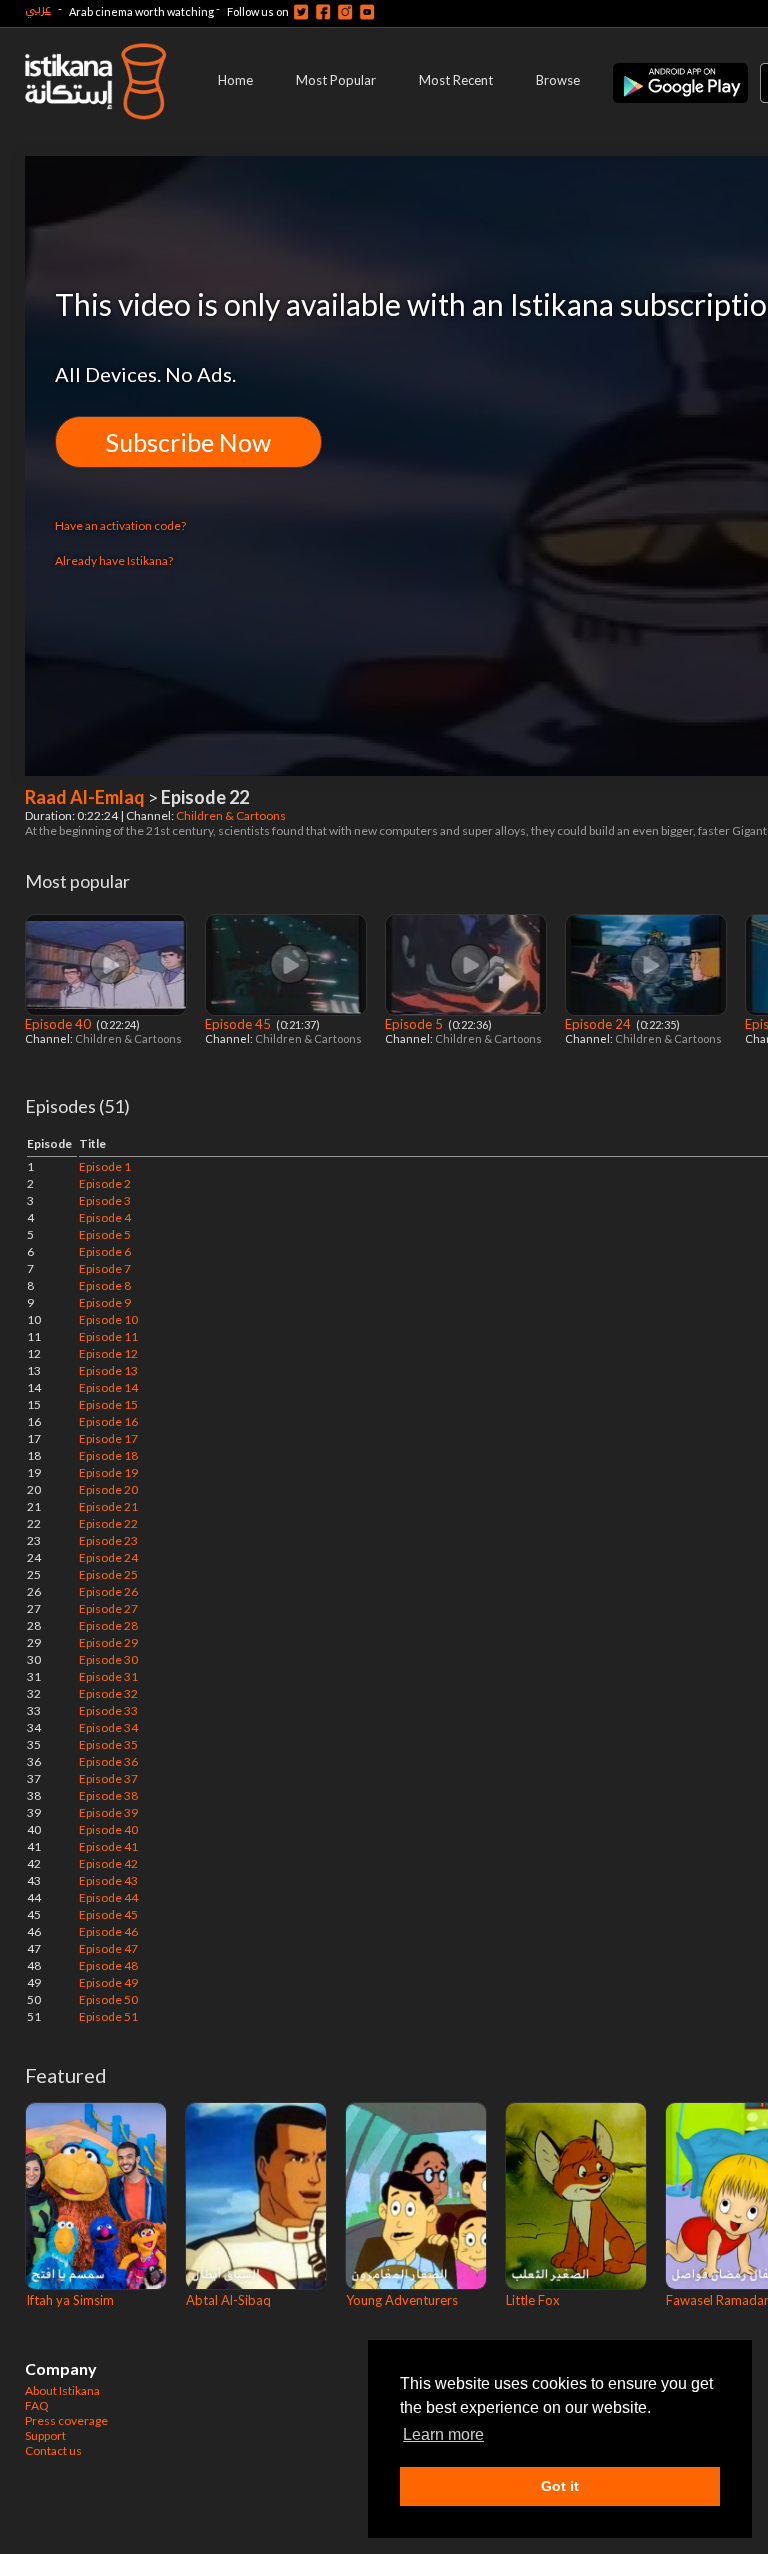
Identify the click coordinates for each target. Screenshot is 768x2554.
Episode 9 (105, 1302)
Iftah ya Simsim (70, 2300)
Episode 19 (108, 1472)
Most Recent (456, 80)
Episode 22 (108, 1523)
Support (45, 2435)
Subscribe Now (188, 442)
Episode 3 (105, 1200)
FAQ (37, 2405)
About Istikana (62, 2390)
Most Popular (336, 80)
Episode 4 (105, 1217)
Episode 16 (108, 1421)
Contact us (53, 2450)
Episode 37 (108, 1778)
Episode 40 (59, 1024)
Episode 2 (105, 1183)
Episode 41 (108, 1846)
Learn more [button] (443, 2434)
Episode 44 (108, 1897)
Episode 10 (108, 1319)
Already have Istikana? (114, 560)
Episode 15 (108, 1404)
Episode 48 (108, 1965)
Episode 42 (108, 1863)
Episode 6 (105, 1251)
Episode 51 (108, 2016)
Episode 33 (108, 1710)
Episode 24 (599, 1024)
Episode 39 (108, 1812)
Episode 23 (108, 1540)
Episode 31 (108, 1676)
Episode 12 (108, 1353)
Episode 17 (108, 1438)
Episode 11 (108, 1336)
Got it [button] (560, 2486)
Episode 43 (108, 1880)
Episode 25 (108, 1574)
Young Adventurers (402, 2300)
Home (235, 80)
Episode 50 (108, 1999)
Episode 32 (108, 1693)
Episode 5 (415, 1024)
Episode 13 (108, 1370)
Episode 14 (108, 1387)
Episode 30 (108, 1659)
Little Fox (533, 2300)
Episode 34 (108, 1727)
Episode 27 (108, 1608)
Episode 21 (108, 1506)
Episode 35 (108, 1744)
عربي (38, 8)
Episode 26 (108, 1591)
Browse (558, 80)
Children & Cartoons (232, 815)
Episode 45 (239, 1024)
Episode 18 (108, 1455)
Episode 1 (105, 1166)
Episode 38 (108, 1795)
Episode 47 (108, 1948)
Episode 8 (105, 1285)
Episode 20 (108, 1489)
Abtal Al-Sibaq (228, 2300)
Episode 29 (108, 1642)
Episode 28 (108, 1625)
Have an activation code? (120, 525)
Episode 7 (105, 1268)
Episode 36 (108, 1761)
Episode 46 (108, 1931)
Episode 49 (108, 1982)
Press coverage (66, 2420)
